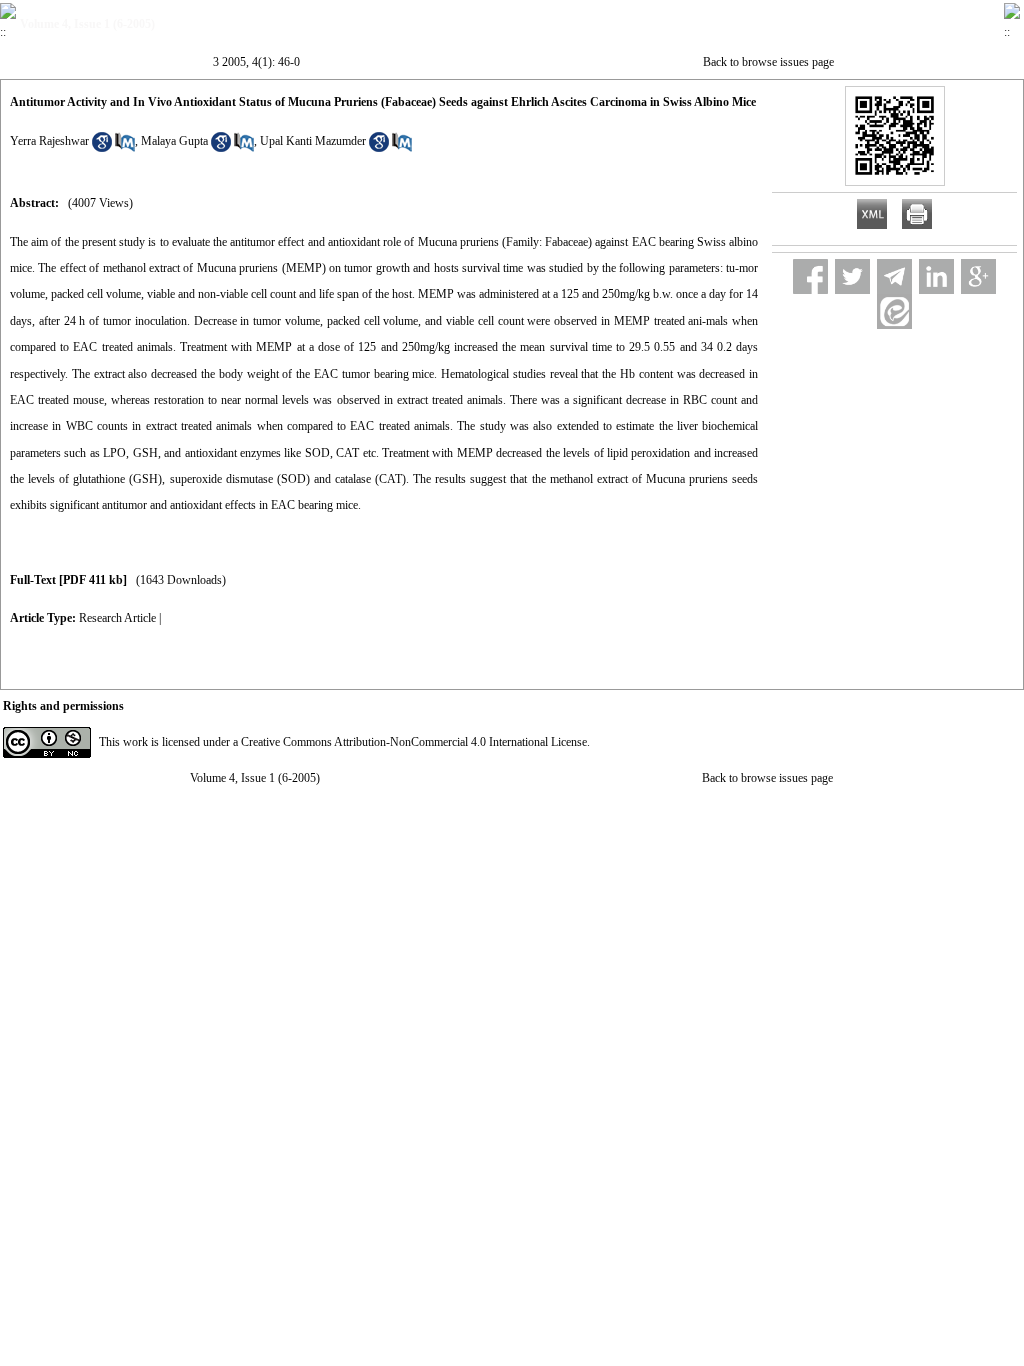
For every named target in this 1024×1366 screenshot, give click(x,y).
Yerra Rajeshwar (49, 141)
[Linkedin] (936, 276)
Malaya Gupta (174, 141)
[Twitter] (852, 276)
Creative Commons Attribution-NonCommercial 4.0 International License (414, 742)
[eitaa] (894, 311)
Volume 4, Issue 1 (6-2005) (255, 778)
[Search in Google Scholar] (102, 148)
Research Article (117, 618)
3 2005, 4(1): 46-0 (256, 62)
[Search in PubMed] (125, 148)
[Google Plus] (978, 276)
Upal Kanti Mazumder (313, 141)
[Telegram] (894, 276)
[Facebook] (810, 276)
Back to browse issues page (768, 62)
